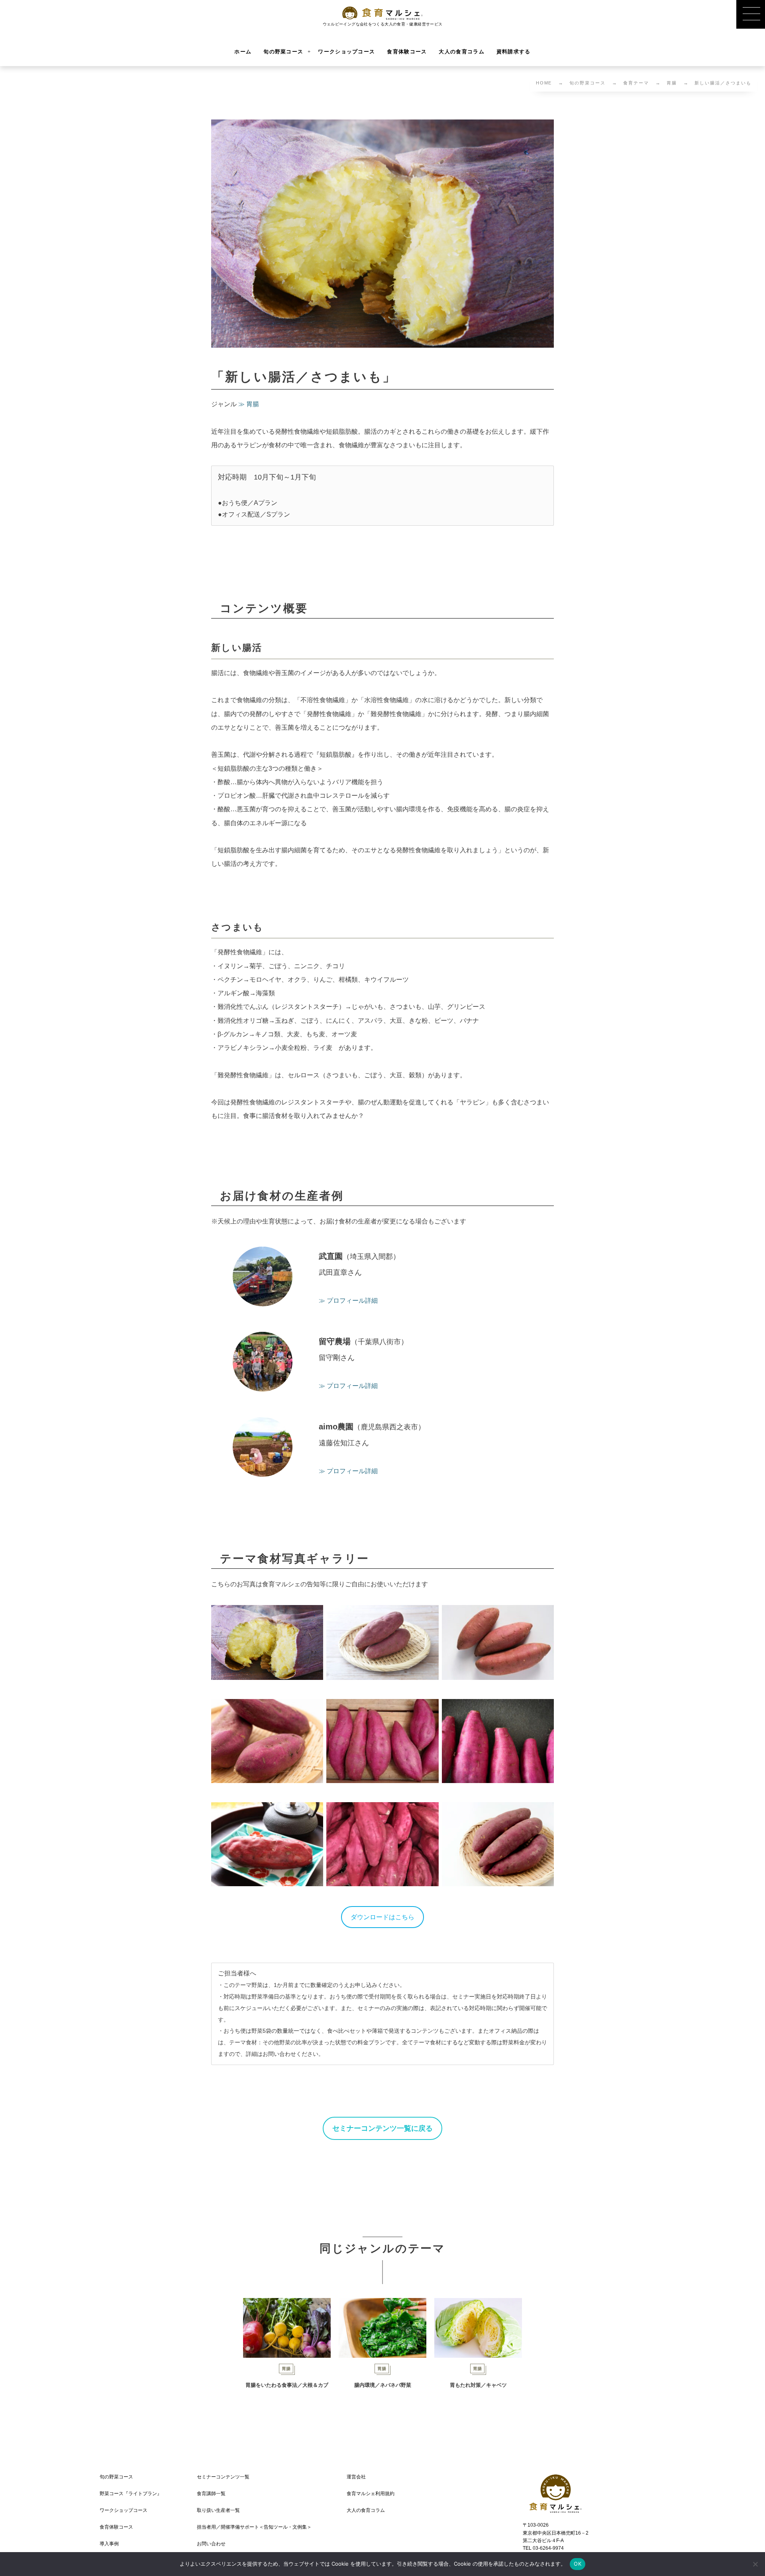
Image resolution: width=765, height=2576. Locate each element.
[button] (382, 1917)
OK (578, 2564)
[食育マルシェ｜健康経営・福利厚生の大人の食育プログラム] (383, 13)
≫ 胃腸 (249, 404)
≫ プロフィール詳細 (348, 1301)
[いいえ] (755, 2564)
